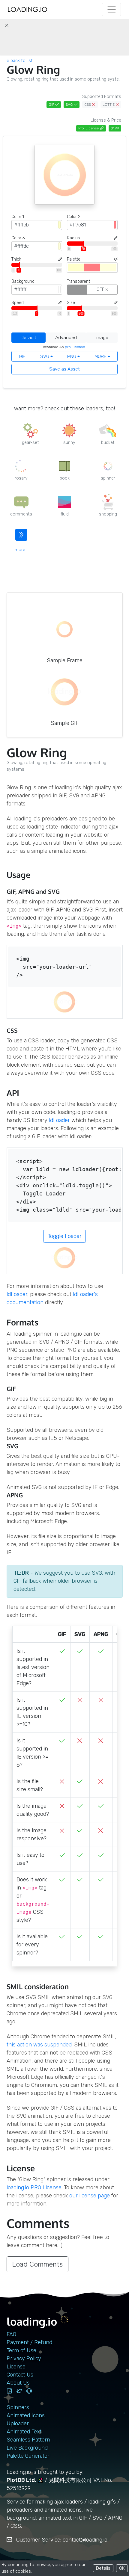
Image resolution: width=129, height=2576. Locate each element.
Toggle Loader (65, 1236)
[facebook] (9, 2391)
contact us (20, 2375)
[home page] (28, 9)
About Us (18, 2383)
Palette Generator (28, 2456)
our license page (90, 2196)
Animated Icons (26, 2415)
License (16, 2367)
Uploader (18, 2424)
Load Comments (37, 2264)
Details (103, 2568)
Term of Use (21, 2350)
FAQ (11, 2334)
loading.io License (34, 2188)
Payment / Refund (29, 2342)
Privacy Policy (24, 2359)
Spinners (18, 2407)
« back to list (20, 61)
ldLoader (59, 1120)
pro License (75, 347)
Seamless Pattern (28, 2440)
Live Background (27, 2448)
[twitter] (19, 2391)
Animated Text (24, 2432)
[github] (29, 2391)
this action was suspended (39, 2045)
